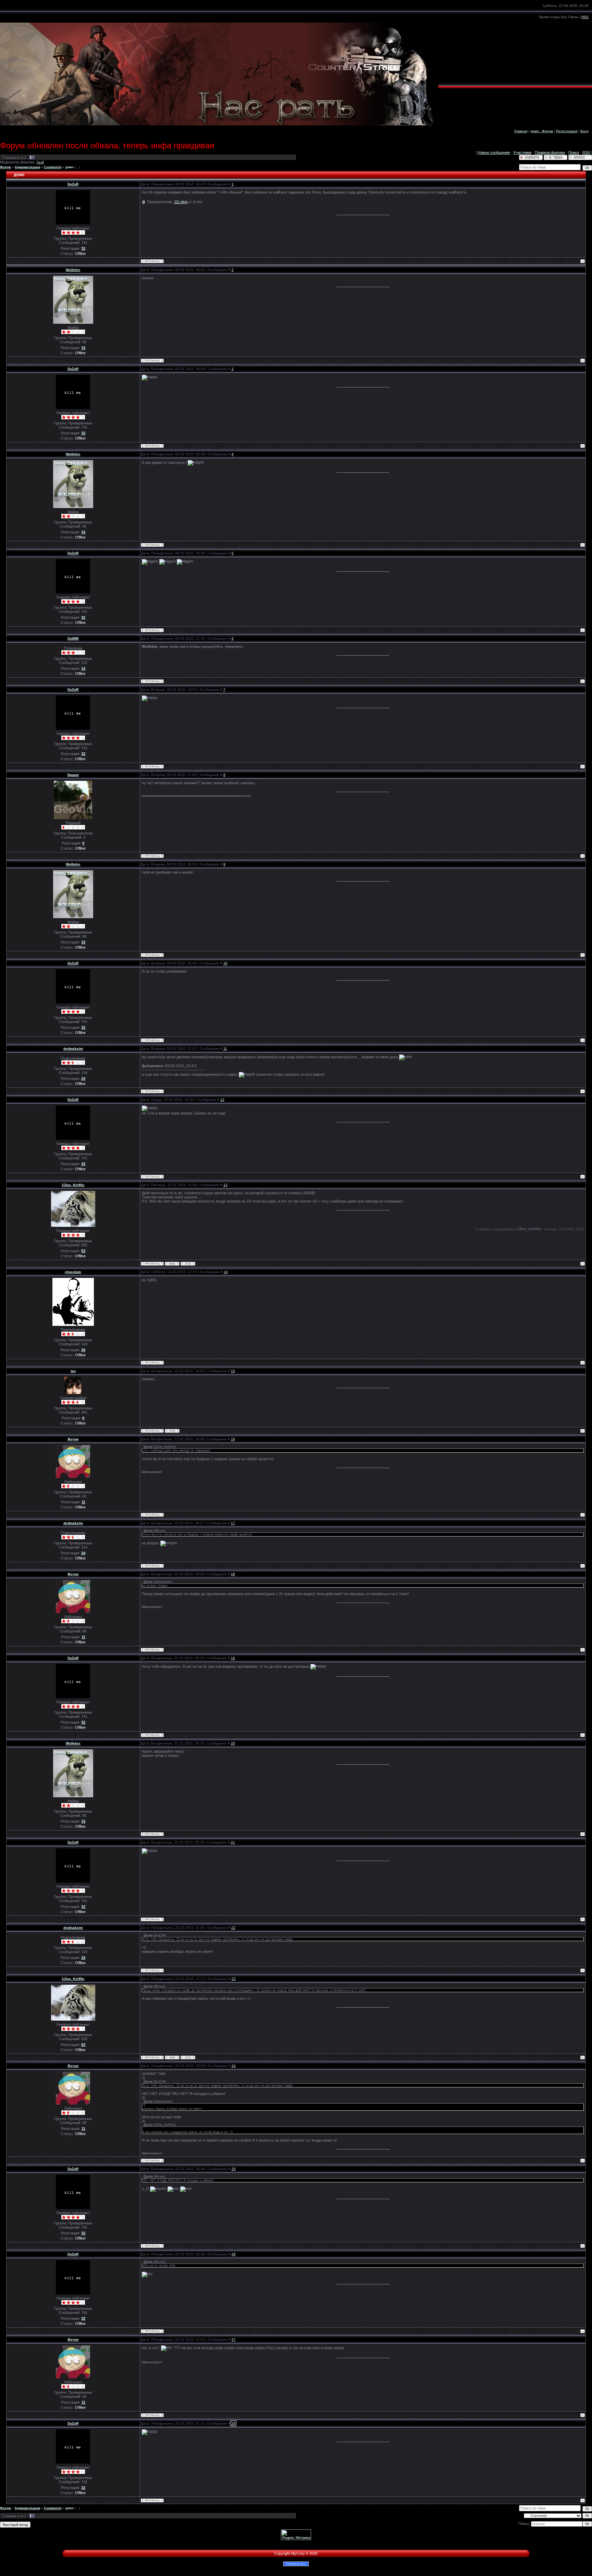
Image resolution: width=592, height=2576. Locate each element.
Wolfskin (73, 270)
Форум (5, 167)
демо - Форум (542, 131)
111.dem (181, 202)
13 (225, 1185)
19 (233, 1658)
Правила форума (550, 152)
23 (234, 1979)
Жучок (73, 1439)
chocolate (73, 1272)
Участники (522, 152)
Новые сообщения (494, 152)
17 (233, 1523)
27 (234, 2339)
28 (233, 2423)
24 (234, 2066)
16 (233, 1439)
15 (233, 1371)
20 (233, 1743)
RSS (585, 17)
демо (70, 167)
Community (53, 167)
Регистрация (567, 131)
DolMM (73, 638)
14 (226, 1272)
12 (222, 1100)
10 (225, 963)
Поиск (574, 152)
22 (233, 1928)
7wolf (40, 162)
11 (225, 1049)
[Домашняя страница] (172, 1264)
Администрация (27, 167)
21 (233, 1842)
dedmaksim (73, 1049)
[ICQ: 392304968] (172, 1431)
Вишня (73, 775)
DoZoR (73, 184)
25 (234, 2169)
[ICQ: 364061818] (188, 1264)
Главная (521, 131)
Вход (584, 131)
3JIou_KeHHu (73, 1185)
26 (234, 2254)
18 (233, 1574)
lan (73, 1371)
